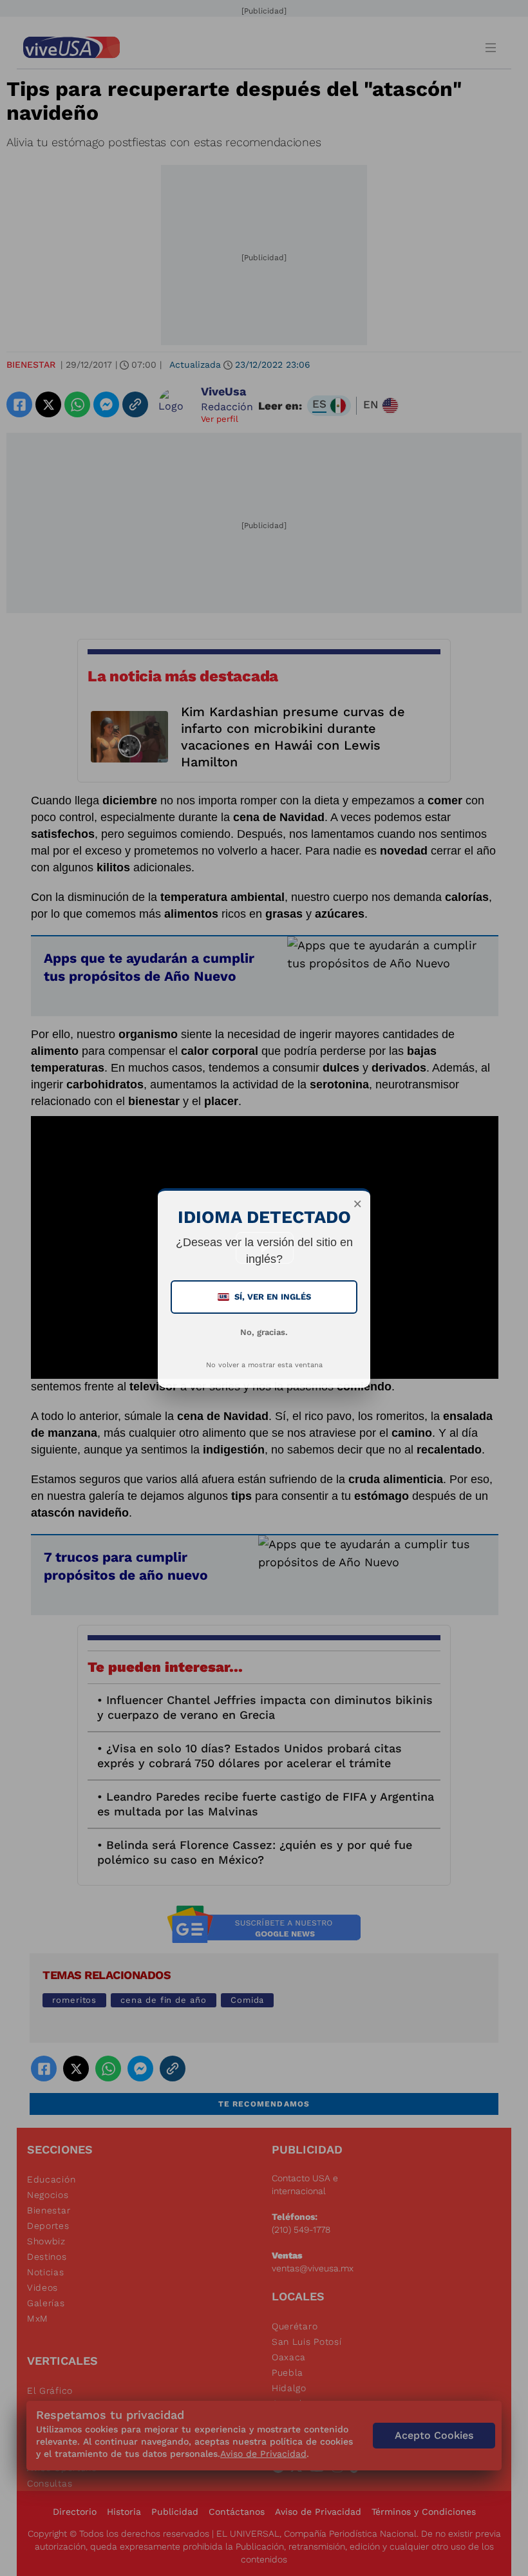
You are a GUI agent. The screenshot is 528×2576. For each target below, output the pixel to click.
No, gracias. (264, 1332)
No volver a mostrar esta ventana (264, 1365)
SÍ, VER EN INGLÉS (265, 1297)
